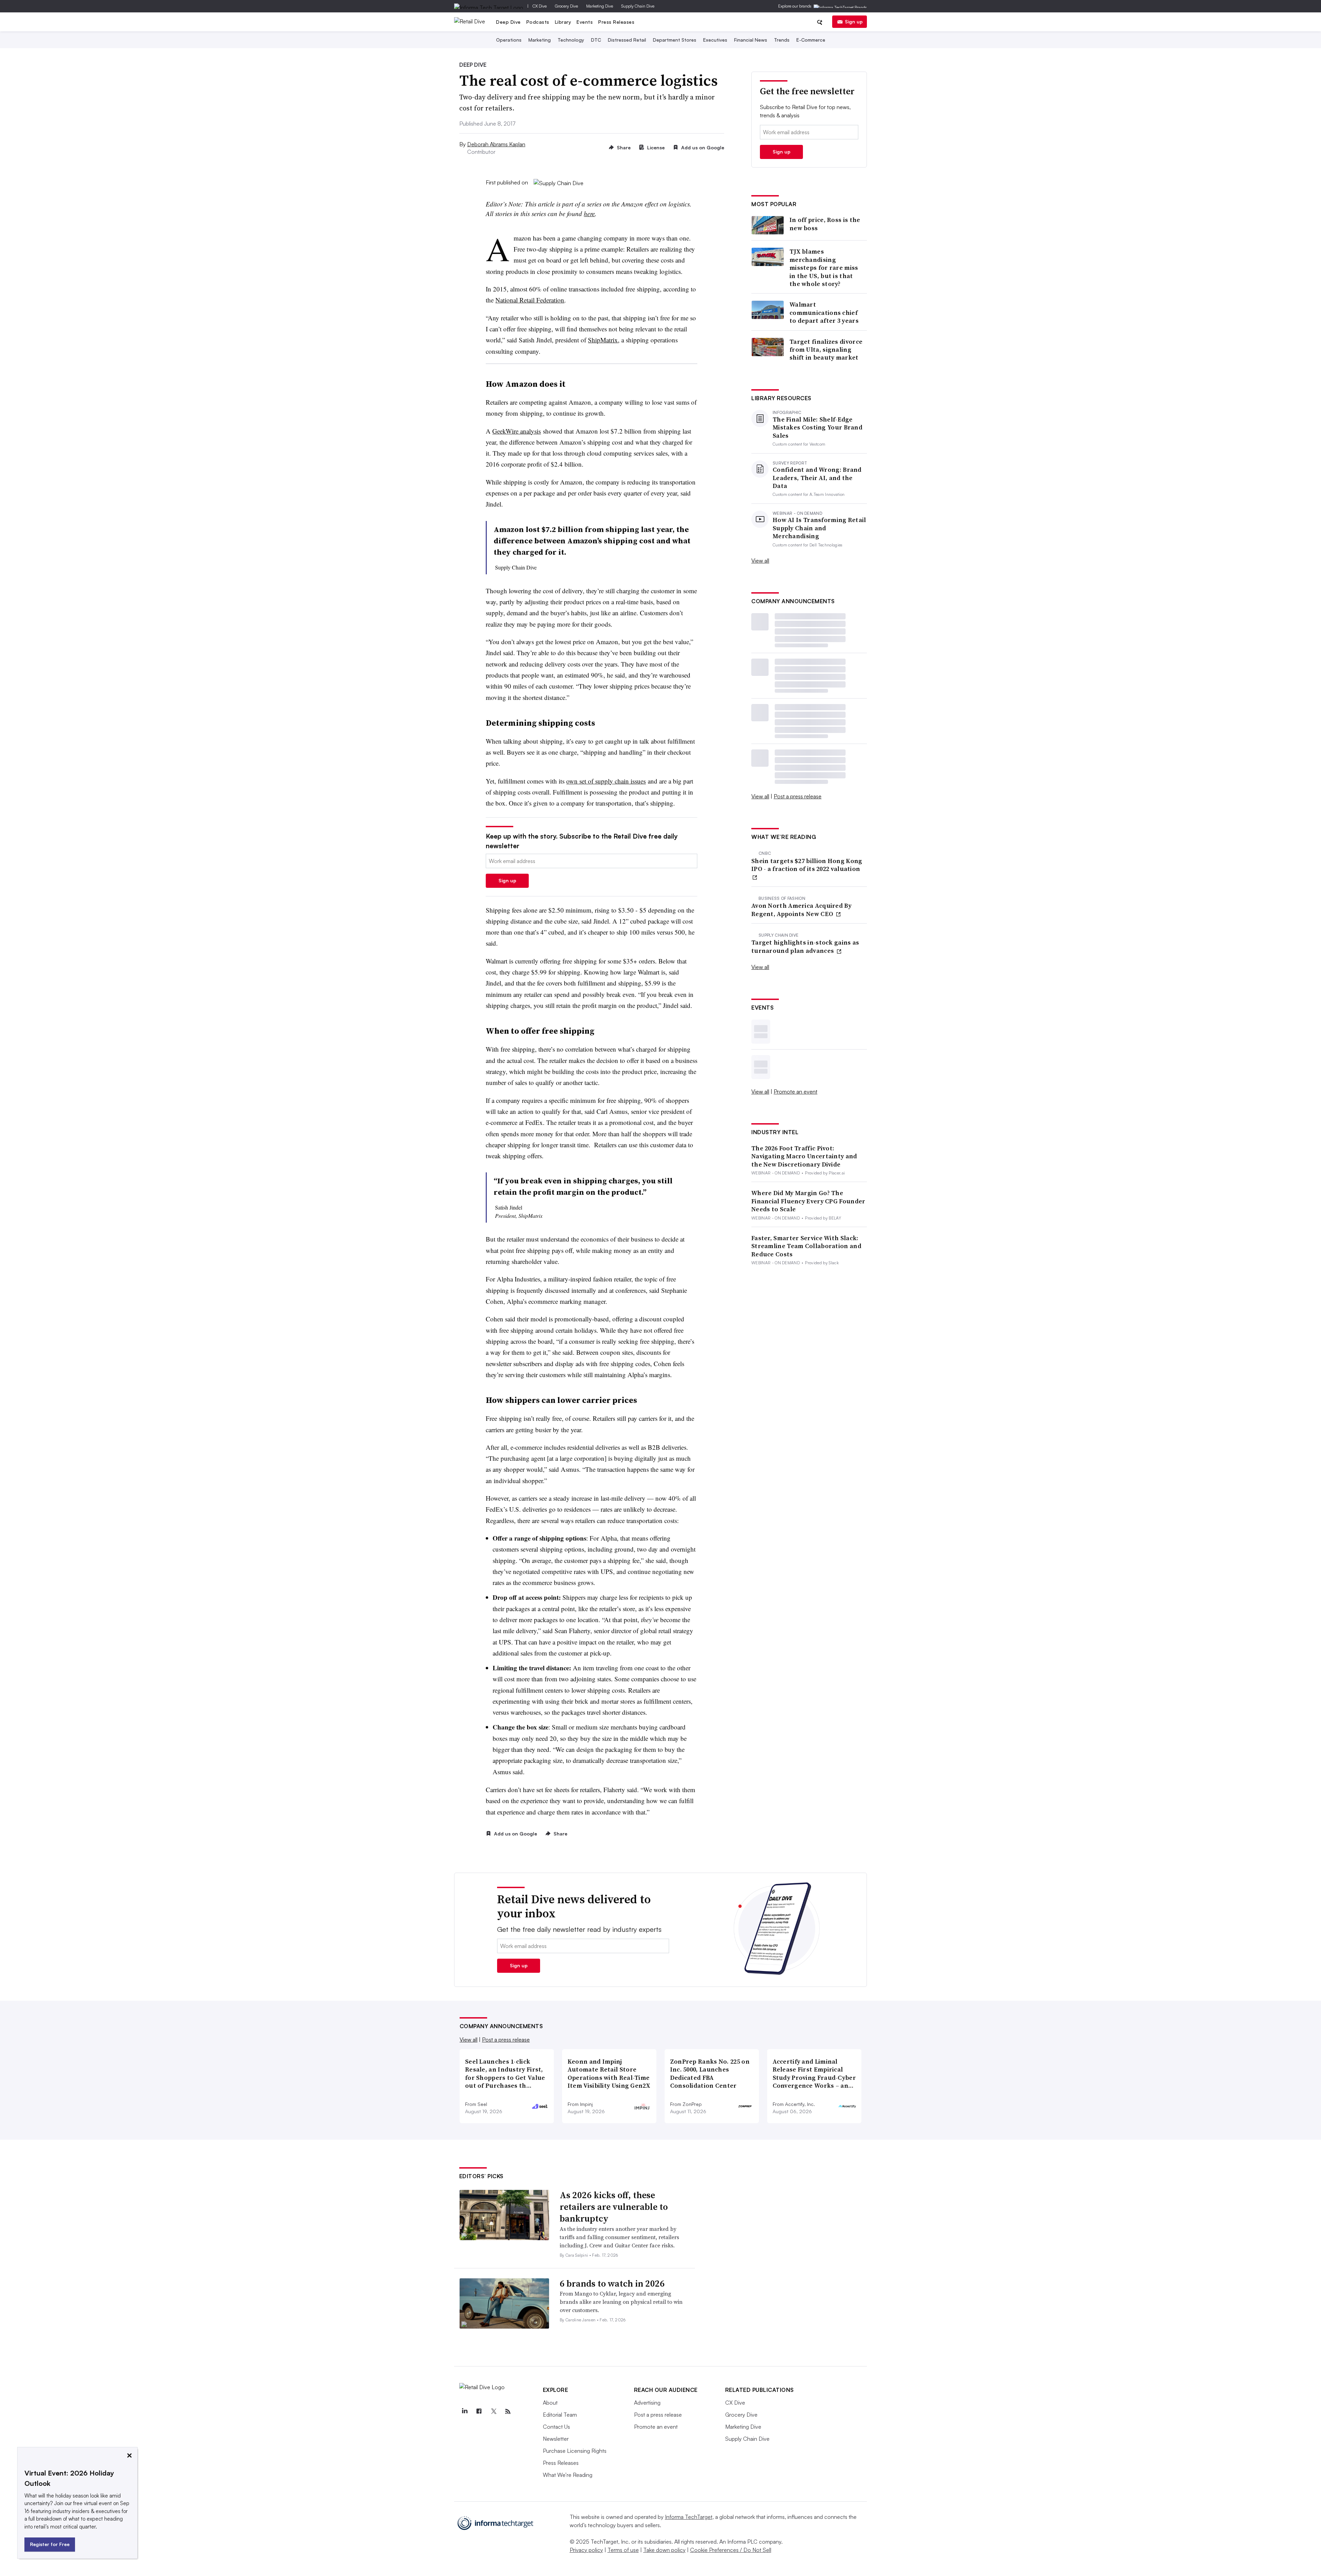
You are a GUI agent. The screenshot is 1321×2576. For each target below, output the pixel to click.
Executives (715, 40)
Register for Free (50, 2544)
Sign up (854, 22)
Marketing (540, 40)
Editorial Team (560, 2415)
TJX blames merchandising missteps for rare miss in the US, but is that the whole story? (824, 268)
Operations (509, 40)
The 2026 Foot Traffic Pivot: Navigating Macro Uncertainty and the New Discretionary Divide (804, 1156)
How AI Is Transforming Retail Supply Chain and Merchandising (819, 528)
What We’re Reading (568, 2475)
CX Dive (540, 6)
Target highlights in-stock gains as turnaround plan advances (805, 946)
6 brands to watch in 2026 (612, 2284)
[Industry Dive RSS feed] (508, 2412)
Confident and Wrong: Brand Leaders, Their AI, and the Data (817, 478)
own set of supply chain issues (606, 781)
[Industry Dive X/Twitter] (494, 2412)
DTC (596, 40)
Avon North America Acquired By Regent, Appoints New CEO (801, 910)
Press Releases (616, 22)
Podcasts (538, 22)
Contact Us (556, 2427)
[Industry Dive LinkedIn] (465, 2412)
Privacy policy (586, 2550)
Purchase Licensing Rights (575, 2451)
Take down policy (664, 2550)
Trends (782, 40)
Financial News (751, 40)
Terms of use (623, 2550)
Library (563, 22)
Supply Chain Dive (638, 6)
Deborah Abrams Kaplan (496, 144)
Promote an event (796, 1092)
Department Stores (675, 40)
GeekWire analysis (517, 431)
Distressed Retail (627, 40)
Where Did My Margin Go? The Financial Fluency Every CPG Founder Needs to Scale (808, 1201)
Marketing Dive (600, 6)
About (550, 2403)
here (589, 214)
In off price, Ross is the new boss (825, 224)
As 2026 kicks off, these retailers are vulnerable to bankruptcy (614, 2207)
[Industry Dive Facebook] (479, 2412)
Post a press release (798, 796)
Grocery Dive (566, 6)
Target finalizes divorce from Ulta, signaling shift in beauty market (826, 350)
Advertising (647, 2403)
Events (585, 22)
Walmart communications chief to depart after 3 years (824, 312)
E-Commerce (811, 40)
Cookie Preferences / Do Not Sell (731, 2550)
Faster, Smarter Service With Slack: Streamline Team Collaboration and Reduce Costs (806, 1246)
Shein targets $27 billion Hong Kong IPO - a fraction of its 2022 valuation (807, 865)
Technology (571, 40)
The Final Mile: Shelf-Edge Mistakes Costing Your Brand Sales (818, 427)
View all (760, 561)
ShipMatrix (603, 340)
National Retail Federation (530, 300)
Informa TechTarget (689, 2517)
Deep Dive (508, 22)
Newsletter (556, 2439)
